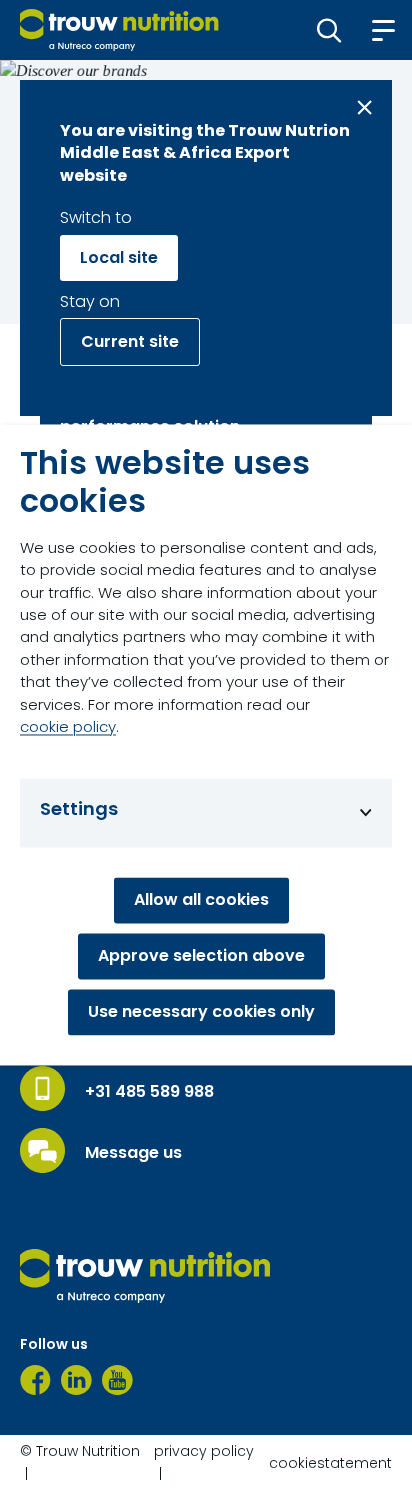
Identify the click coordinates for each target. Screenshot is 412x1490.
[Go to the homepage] (145, 1276)
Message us (133, 1153)
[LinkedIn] (76, 1380)
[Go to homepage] (119, 30)
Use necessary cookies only (201, 1012)
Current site (130, 341)
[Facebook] (35, 1380)
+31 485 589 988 (149, 1092)
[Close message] (364, 107)
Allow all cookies (201, 900)
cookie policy (68, 727)
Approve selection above (201, 956)
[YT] (117, 1380)
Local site (119, 257)
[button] (329, 30)
